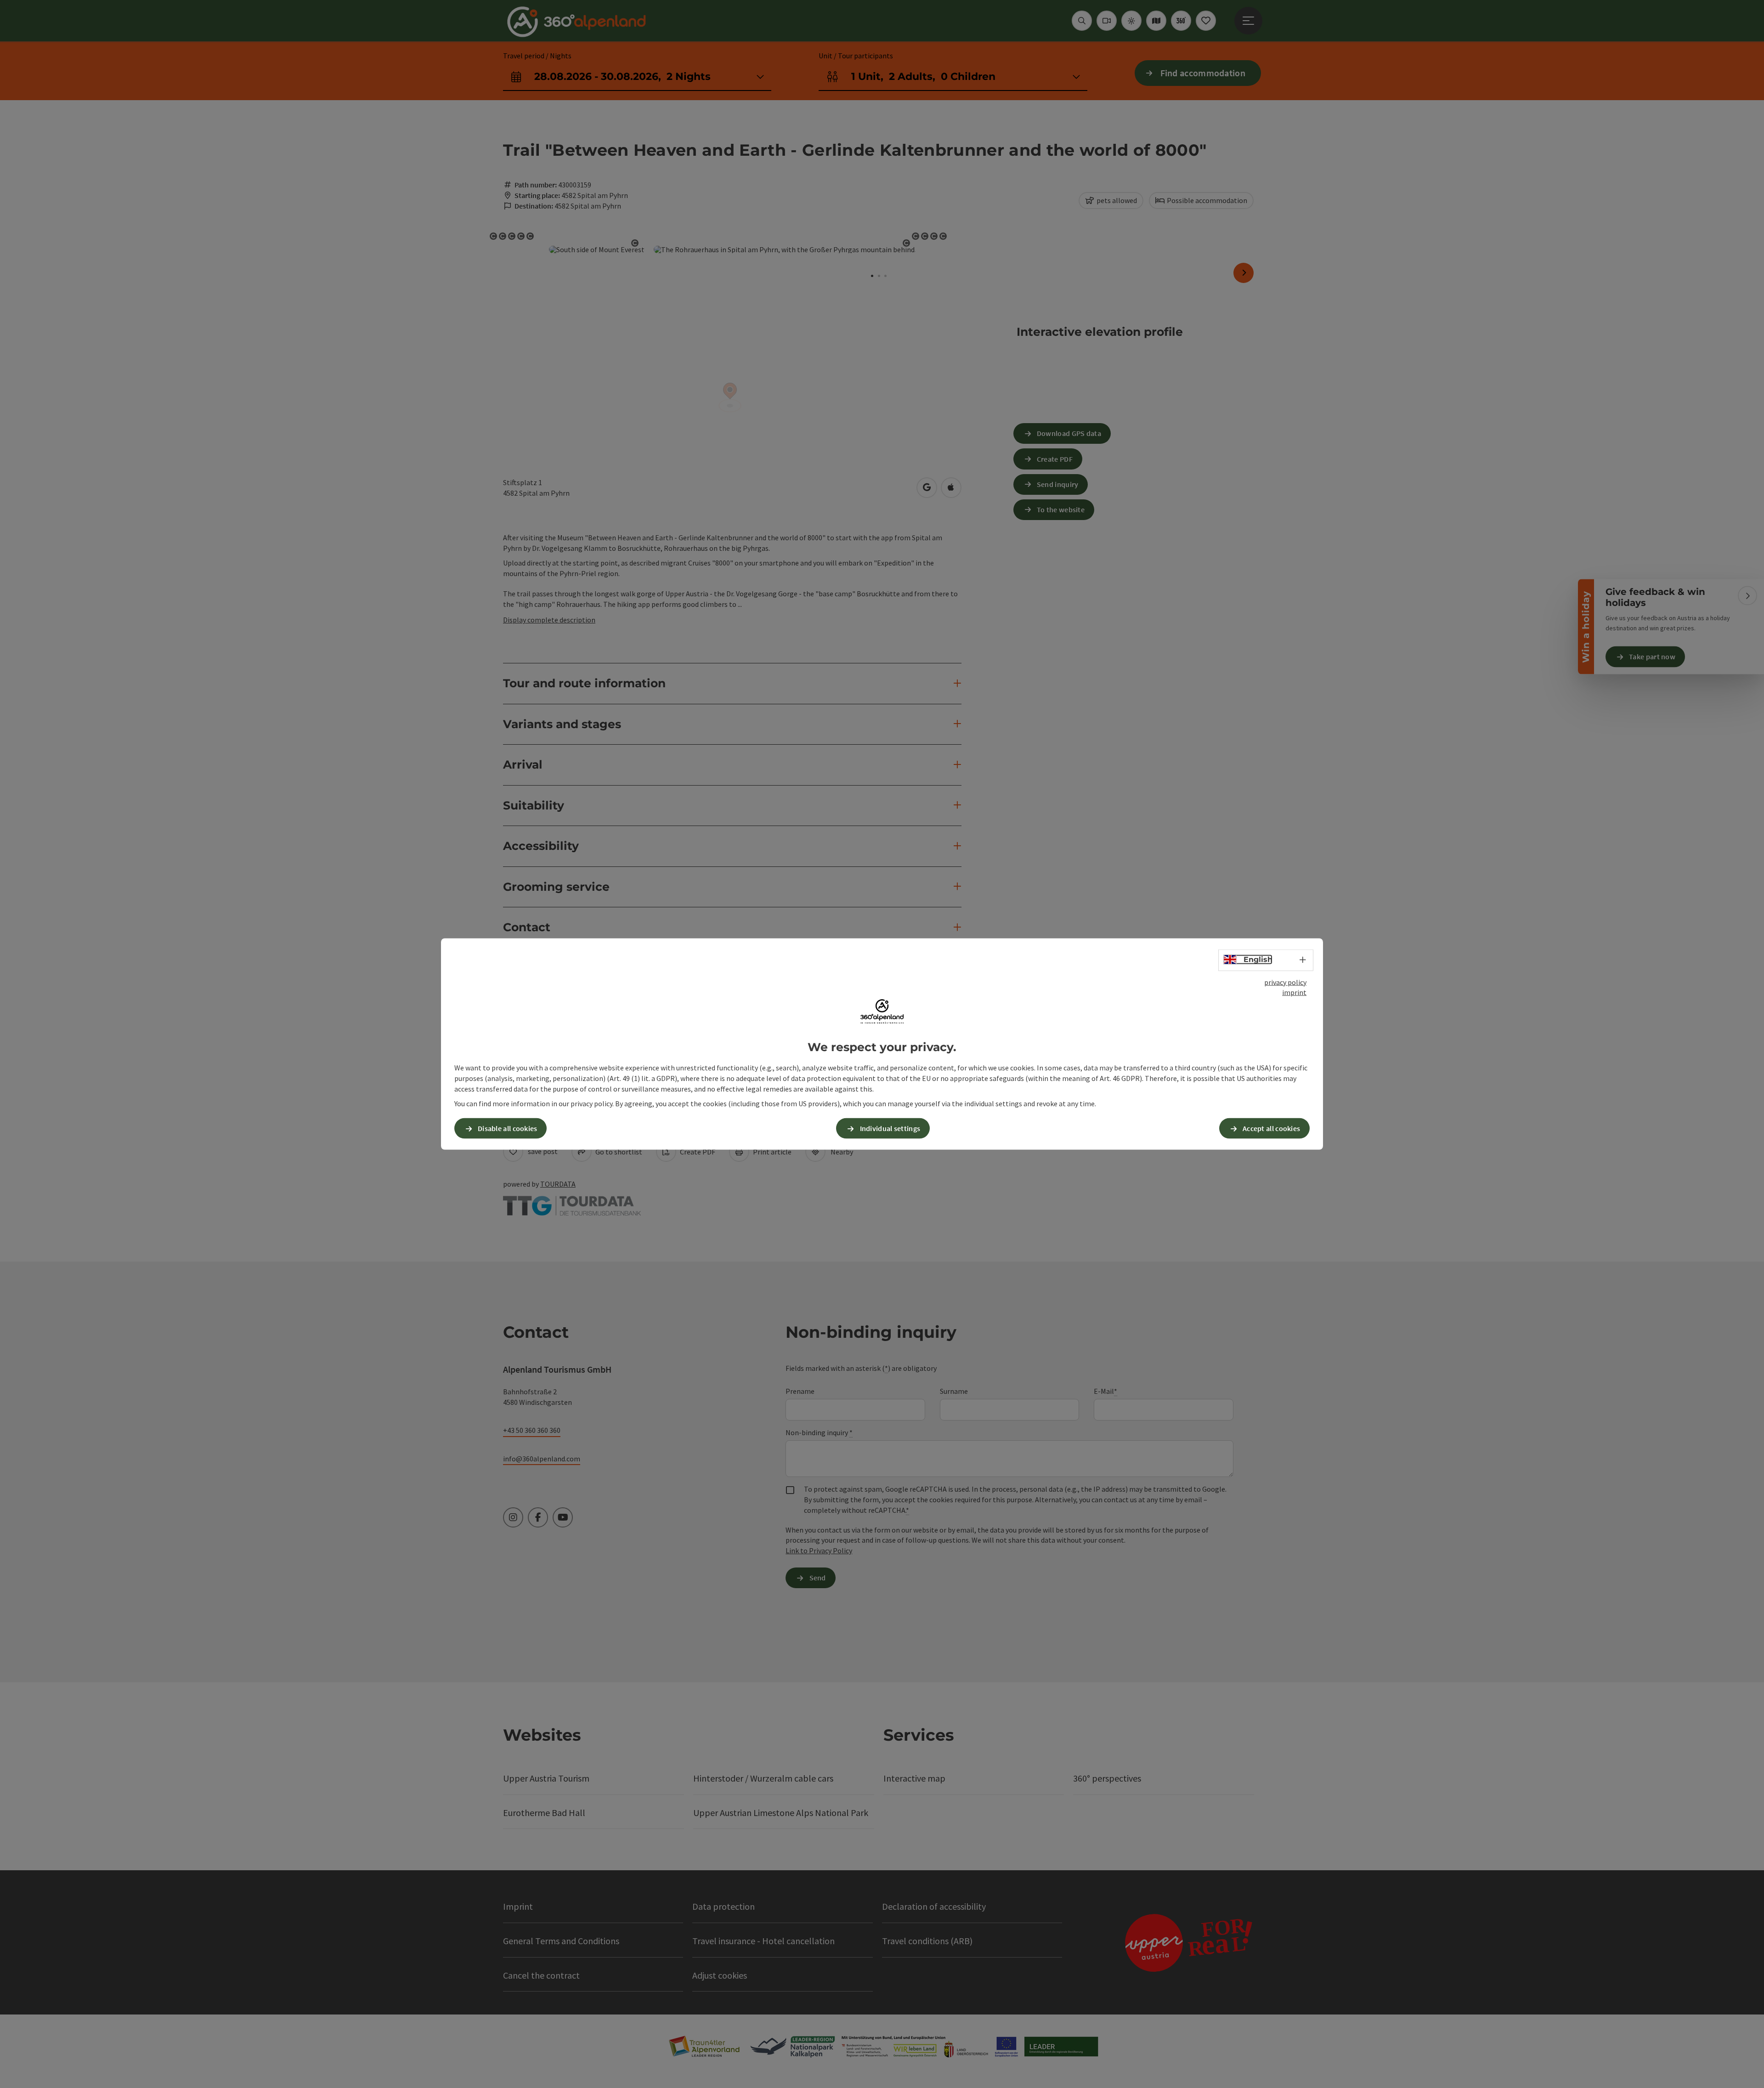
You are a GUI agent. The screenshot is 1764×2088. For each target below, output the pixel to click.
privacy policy (1285, 982)
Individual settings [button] (890, 1128)
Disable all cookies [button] (508, 1128)
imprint (1294, 992)
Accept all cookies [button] (1271, 1128)
